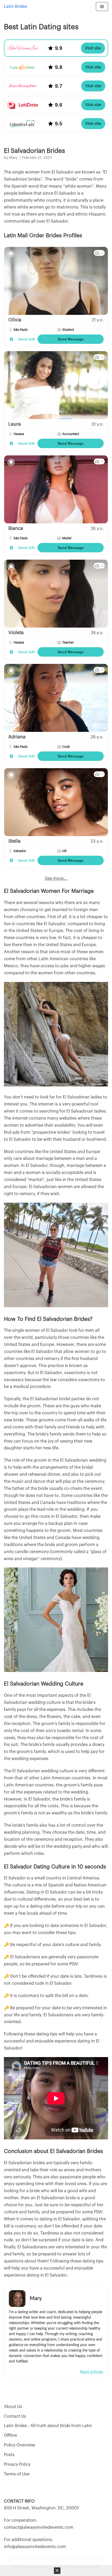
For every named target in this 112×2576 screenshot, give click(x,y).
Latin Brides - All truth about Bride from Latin (48, 2426)
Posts (9, 2455)
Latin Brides (15, 7)
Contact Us (15, 2416)
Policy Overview (20, 2445)
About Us (13, 2407)
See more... (56, 878)
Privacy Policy (17, 2464)
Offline (10, 2435)
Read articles (92, 2372)
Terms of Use (17, 2474)
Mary (13, 158)
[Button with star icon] (11, 254)
